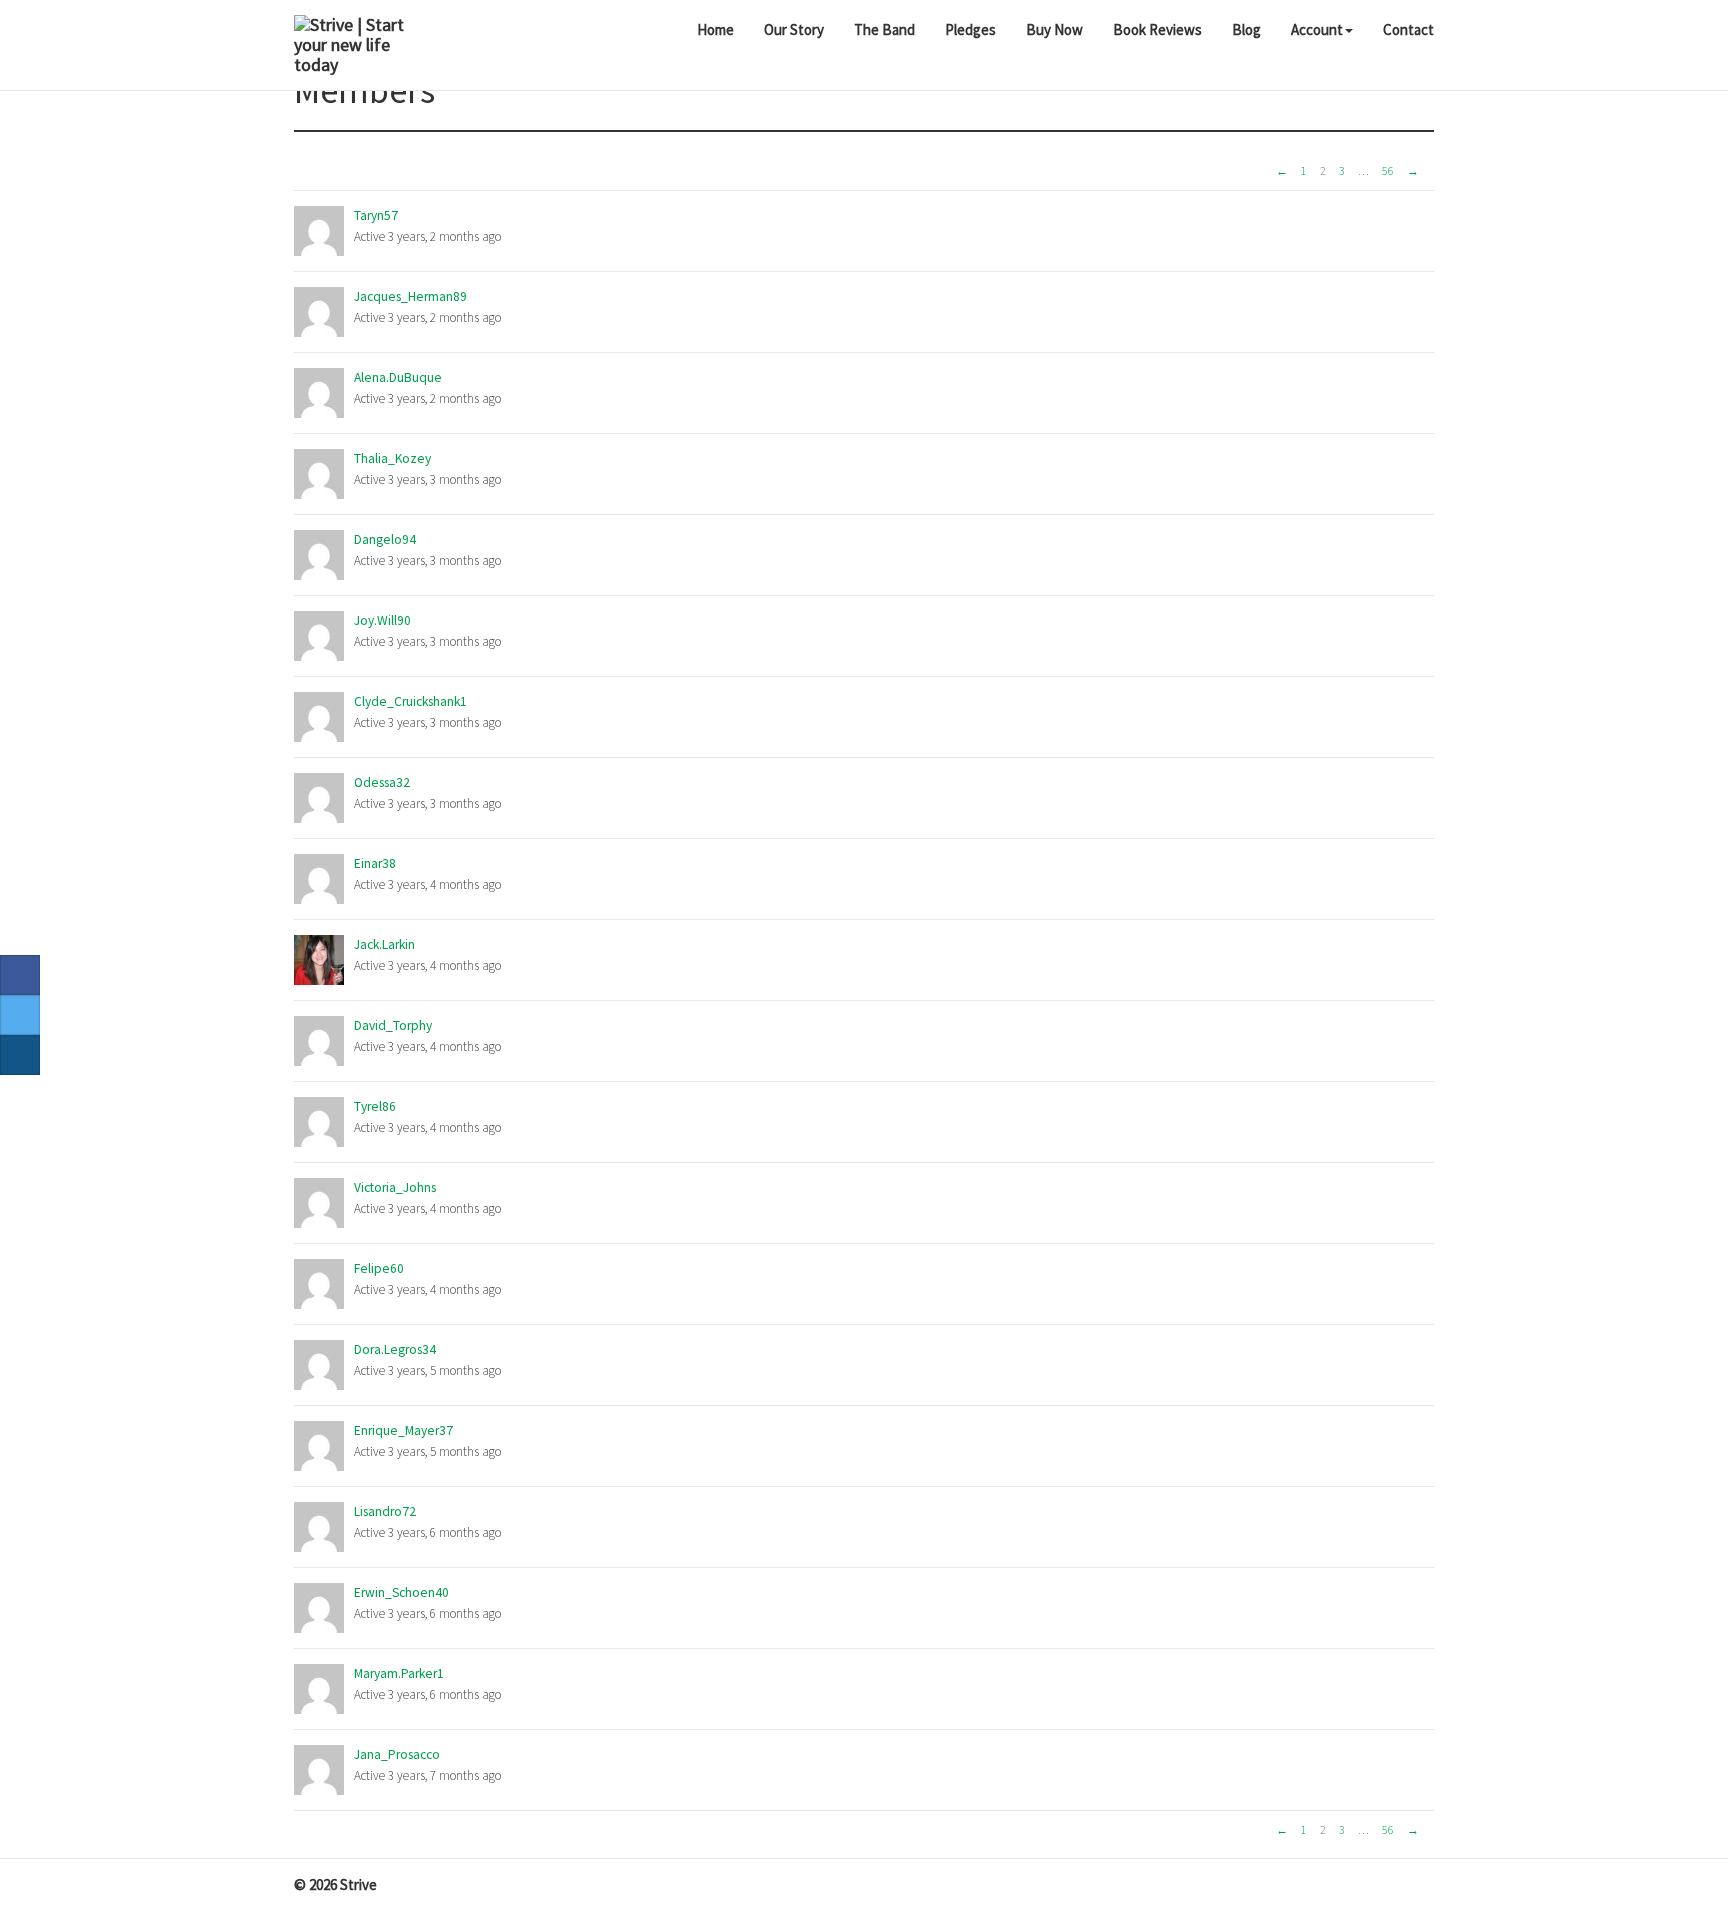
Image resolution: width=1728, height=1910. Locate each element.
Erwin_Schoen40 (401, 1592)
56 (1388, 170)
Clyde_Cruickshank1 (410, 701)
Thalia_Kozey (392, 458)
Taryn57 (376, 215)
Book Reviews (1157, 29)
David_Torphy (393, 1025)
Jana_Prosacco (397, 1754)
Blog (1246, 29)
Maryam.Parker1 (399, 1673)
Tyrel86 (375, 1106)
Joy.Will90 (382, 620)
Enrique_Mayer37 (403, 1430)
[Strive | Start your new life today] (355, 45)
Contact (1408, 29)
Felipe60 (379, 1268)
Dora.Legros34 (395, 1349)
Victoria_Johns (395, 1187)
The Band (884, 29)
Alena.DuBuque (398, 377)
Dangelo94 (385, 539)
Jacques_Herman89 (410, 296)
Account (1317, 29)
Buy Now (1054, 29)
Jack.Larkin (384, 944)
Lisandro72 (385, 1511)
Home (715, 29)
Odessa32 (382, 782)
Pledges (970, 29)
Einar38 (375, 863)
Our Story (794, 29)
